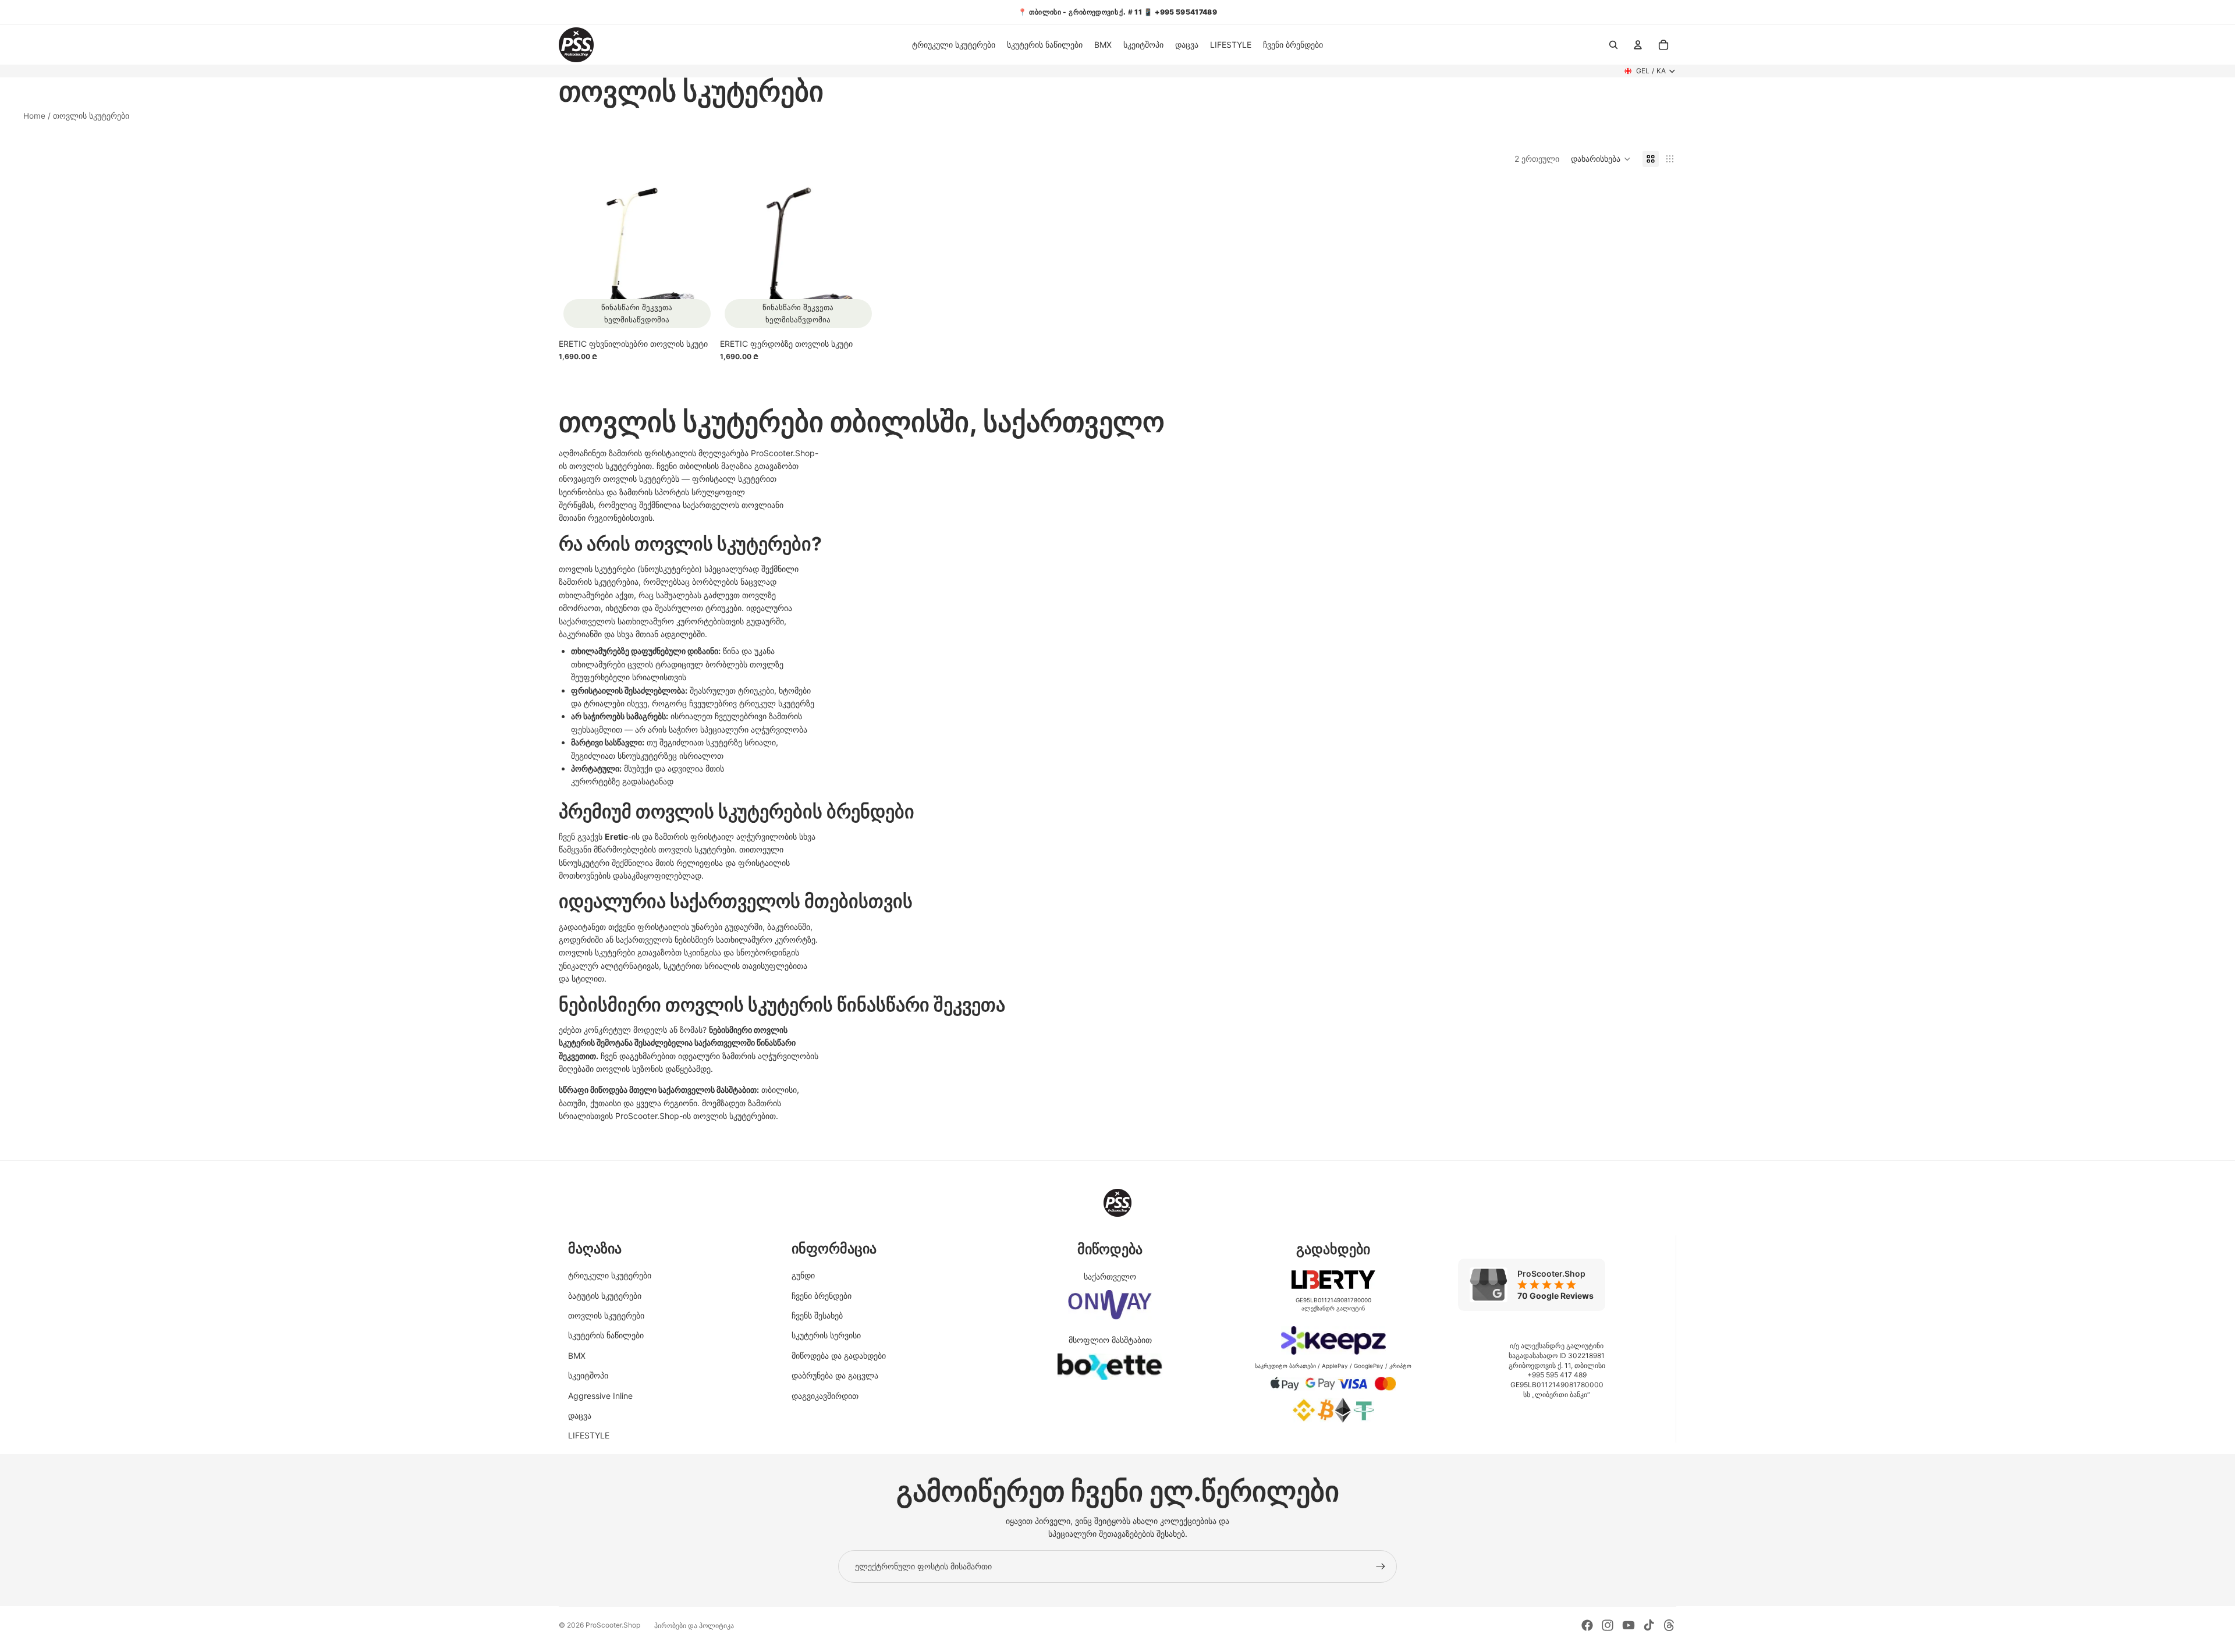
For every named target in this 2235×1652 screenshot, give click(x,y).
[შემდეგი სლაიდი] (693, 257)
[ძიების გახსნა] (1613, 45)
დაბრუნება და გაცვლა (835, 1375)
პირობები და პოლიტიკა (694, 1626)
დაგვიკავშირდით (825, 1396)
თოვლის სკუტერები (606, 1315)
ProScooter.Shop (613, 1625)
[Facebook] (1587, 1625)
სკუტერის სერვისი (826, 1335)
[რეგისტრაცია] (1381, 1566)
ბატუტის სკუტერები (605, 1296)
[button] (1601, 159)
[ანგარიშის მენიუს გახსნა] (1638, 45)
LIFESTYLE (589, 1435)
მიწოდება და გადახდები (839, 1356)
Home (34, 116)
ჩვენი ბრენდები (822, 1296)
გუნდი (803, 1275)
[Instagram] (1608, 1625)
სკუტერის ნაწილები (606, 1335)
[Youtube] (1629, 1625)
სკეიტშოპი (588, 1375)
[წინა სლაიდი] (576, 257)
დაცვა (580, 1415)
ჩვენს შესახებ (817, 1315)
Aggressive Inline (600, 1396)
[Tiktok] (1649, 1625)
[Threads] (1669, 1625)
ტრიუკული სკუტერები (610, 1275)
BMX (577, 1356)
